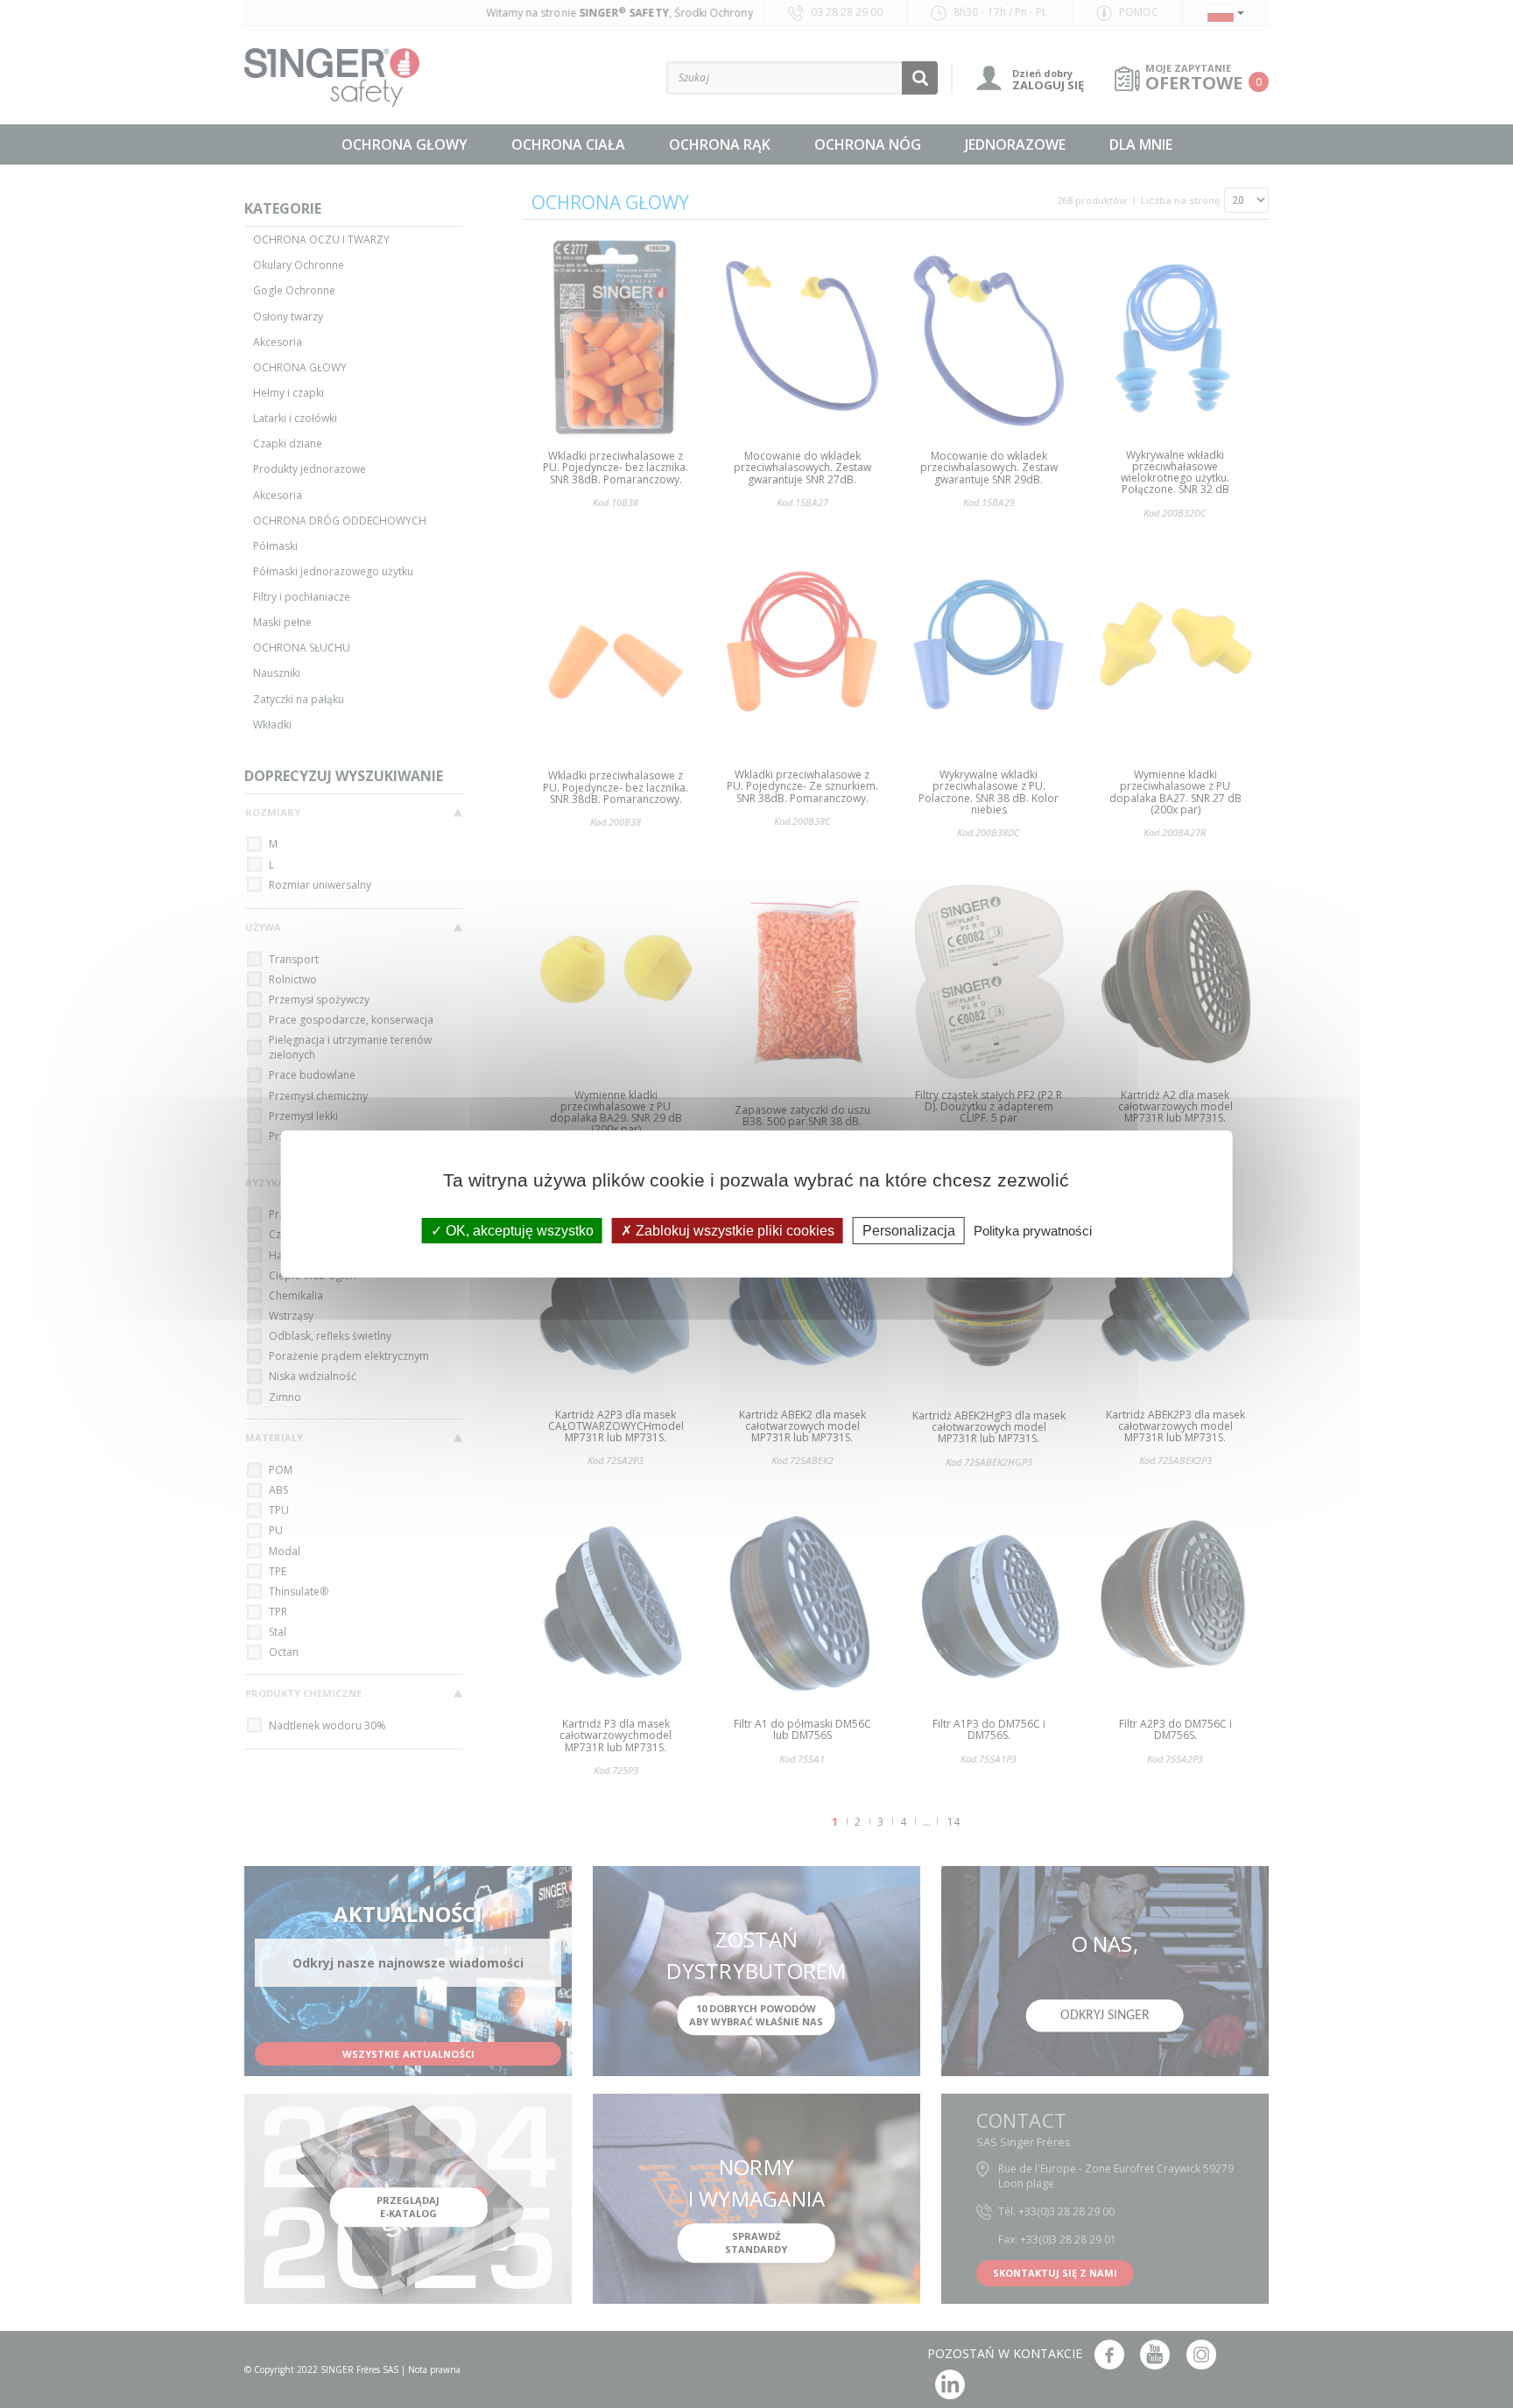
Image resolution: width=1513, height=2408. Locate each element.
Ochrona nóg (868, 144)
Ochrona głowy (405, 144)
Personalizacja (909, 1231)
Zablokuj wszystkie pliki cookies (733, 1231)
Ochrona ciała (568, 144)
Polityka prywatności (1033, 1231)
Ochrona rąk (720, 144)
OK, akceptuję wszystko (518, 1231)
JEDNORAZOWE (1015, 144)
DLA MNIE (1141, 144)
